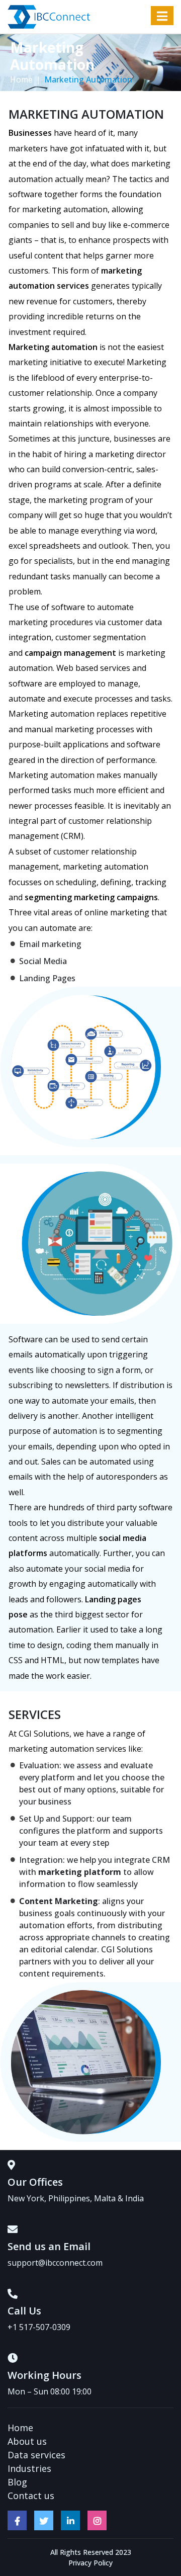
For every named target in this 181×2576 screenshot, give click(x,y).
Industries (29, 2468)
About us (27, 2441)
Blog (17, 2482)
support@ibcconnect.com (55, 2263)
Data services (36, 2455)
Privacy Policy (90, 2563)
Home (21, 79)
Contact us (31, 2496)
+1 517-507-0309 (39, 2327)
